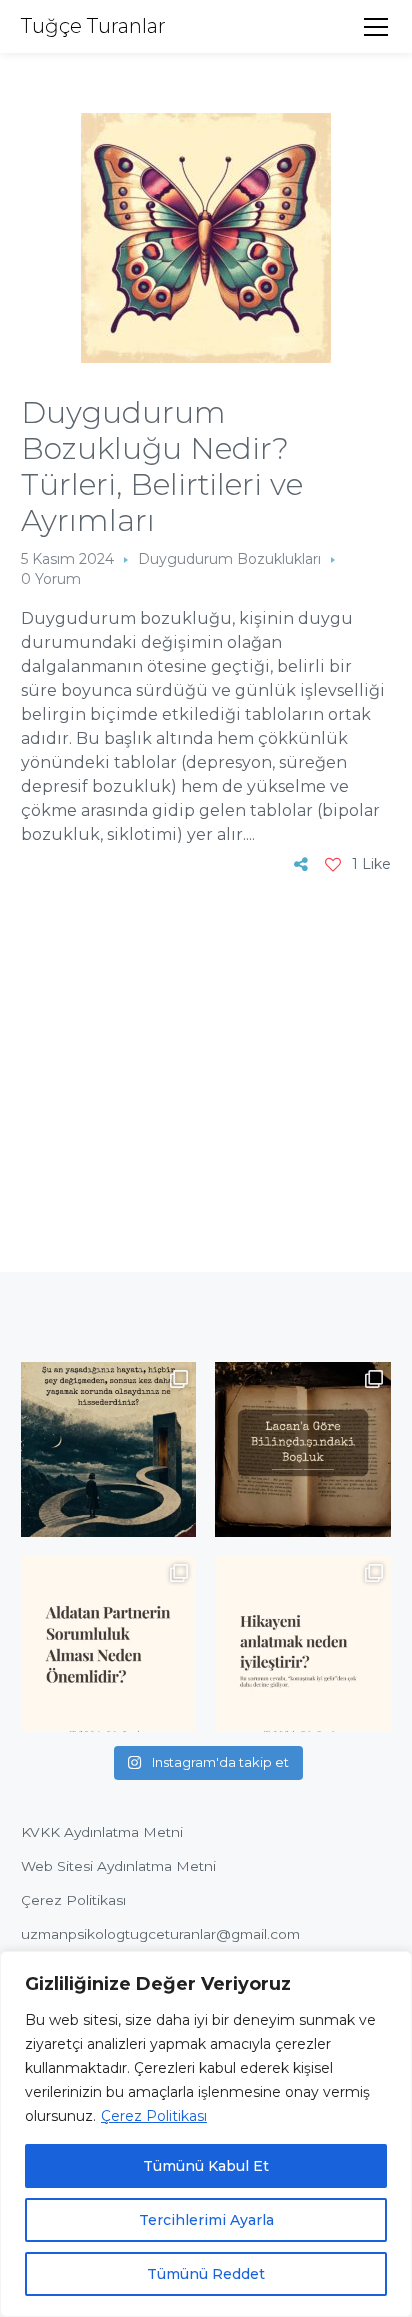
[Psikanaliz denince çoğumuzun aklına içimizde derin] (303, 1450)
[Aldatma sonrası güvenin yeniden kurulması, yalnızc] (109, 1644)
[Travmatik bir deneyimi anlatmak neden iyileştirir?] (303, 1644)
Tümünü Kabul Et (206, 2166)
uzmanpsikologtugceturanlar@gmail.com (160, 1934)
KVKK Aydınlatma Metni (102, 1832)
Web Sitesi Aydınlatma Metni (118, 1866)
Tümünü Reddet (206, 2274)
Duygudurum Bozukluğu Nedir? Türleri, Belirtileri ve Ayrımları (162, 466)
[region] (206, 2134)
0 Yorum (51, 579)
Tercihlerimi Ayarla (206, 2220)
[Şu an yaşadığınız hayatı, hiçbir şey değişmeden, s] (109, 1450)
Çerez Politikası (154, 2116)
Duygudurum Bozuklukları (229, 559)
